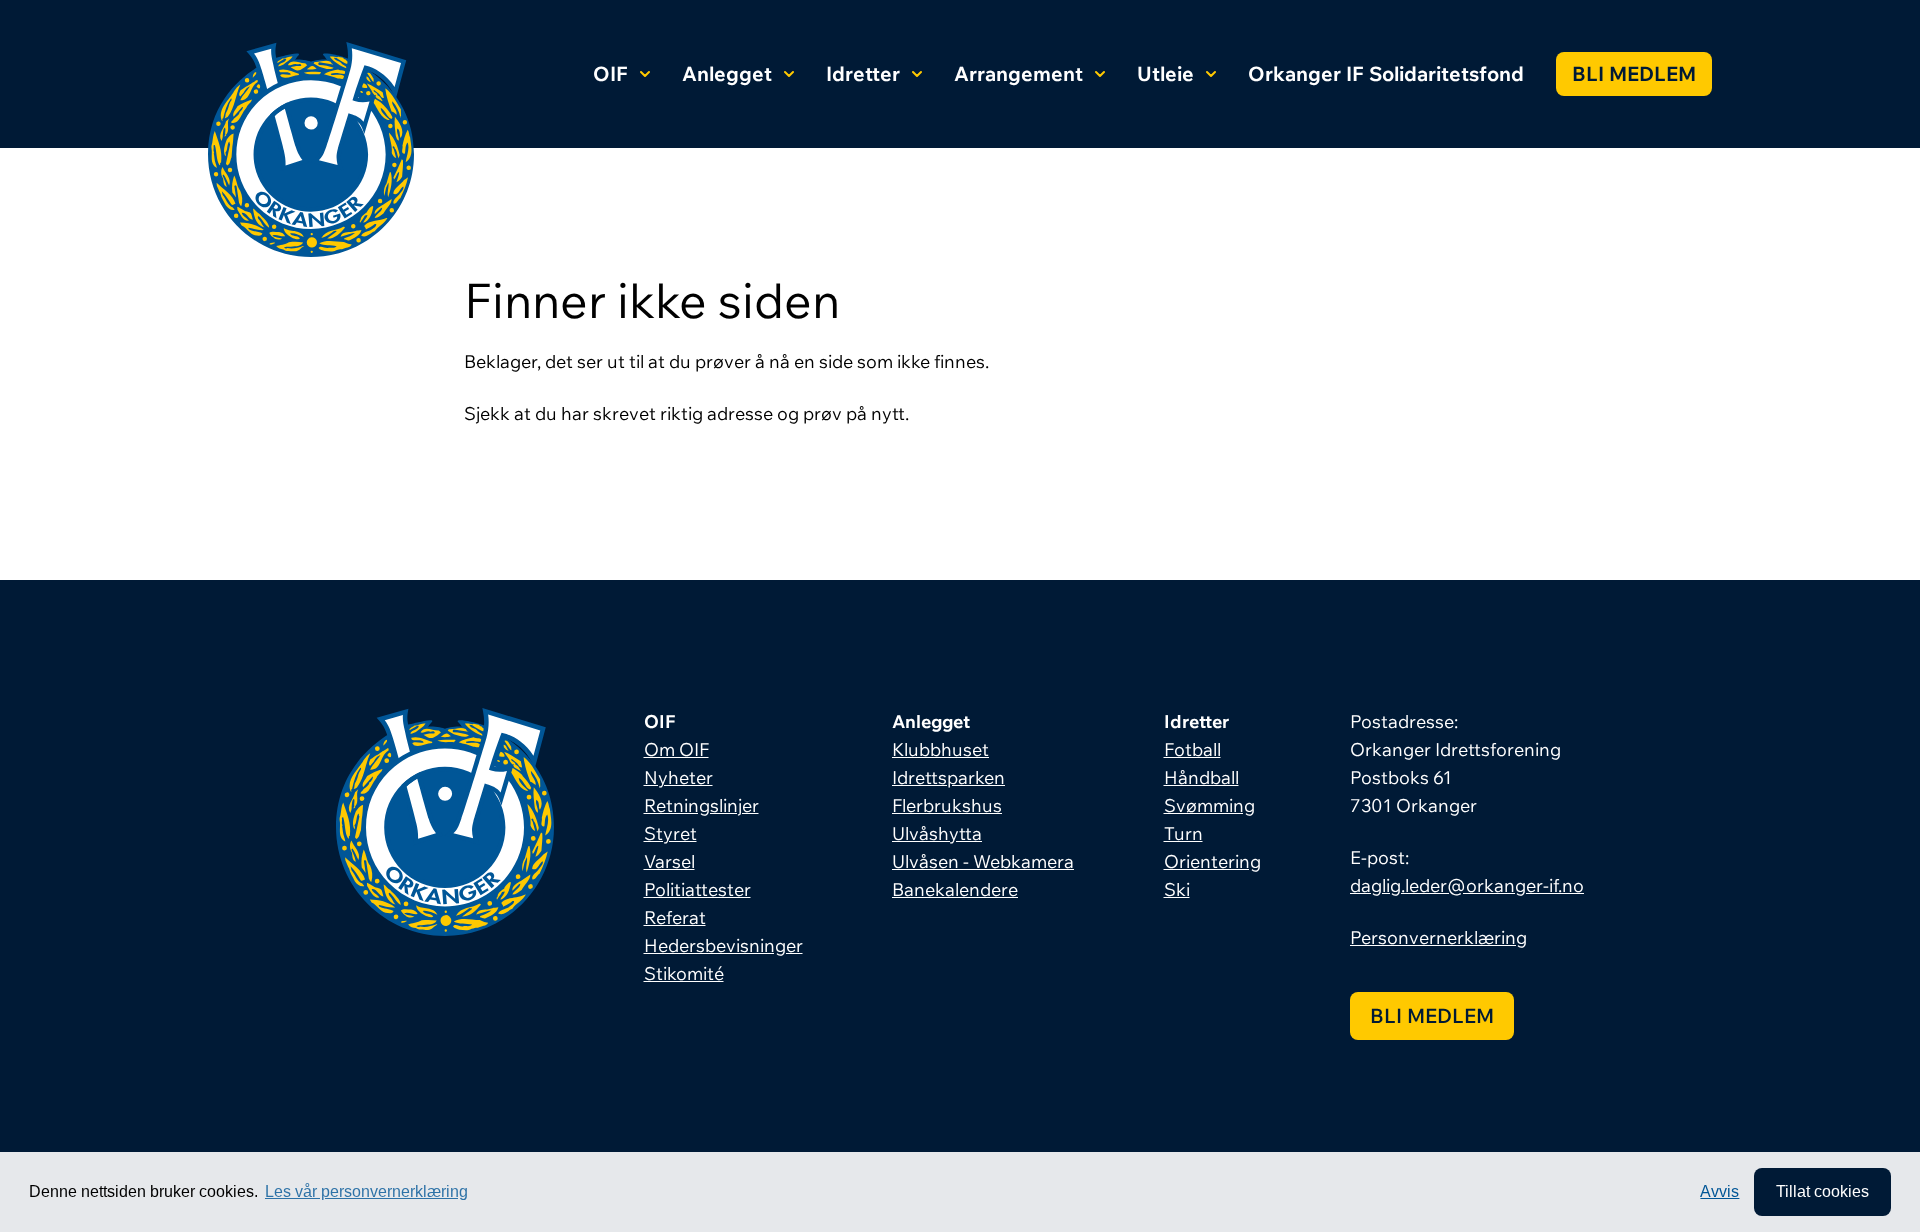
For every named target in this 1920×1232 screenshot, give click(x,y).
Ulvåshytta (937, 833)
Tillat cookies (1822, 1191)
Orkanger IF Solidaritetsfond (1386, 73)
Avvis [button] (1719, 1191)
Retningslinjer (701, 805)
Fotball (1192, 749)
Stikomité (684, 973)
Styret (670, 833)
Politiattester (697, 889)
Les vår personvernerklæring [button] (366, 1191)
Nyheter (678, 777)
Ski (1177, 889)
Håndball (1201, 777)
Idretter (863, 73)
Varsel (669, 861)
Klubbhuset (940, 749)
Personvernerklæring (1438, 937)
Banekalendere (955, 889)
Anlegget (727, 73)
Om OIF (676, 749)
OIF (610, 73)
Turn (1183, 833)
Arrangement (1018, 73)
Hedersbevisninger (723, 945)
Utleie (1165, 73)
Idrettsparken (948, 777)
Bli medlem (1634, 73)
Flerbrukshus (947, 805)
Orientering (1212, 861)
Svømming (1209, 805)
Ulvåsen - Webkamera (983, 861)
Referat (675, 917)
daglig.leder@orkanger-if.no (1467, 885)
